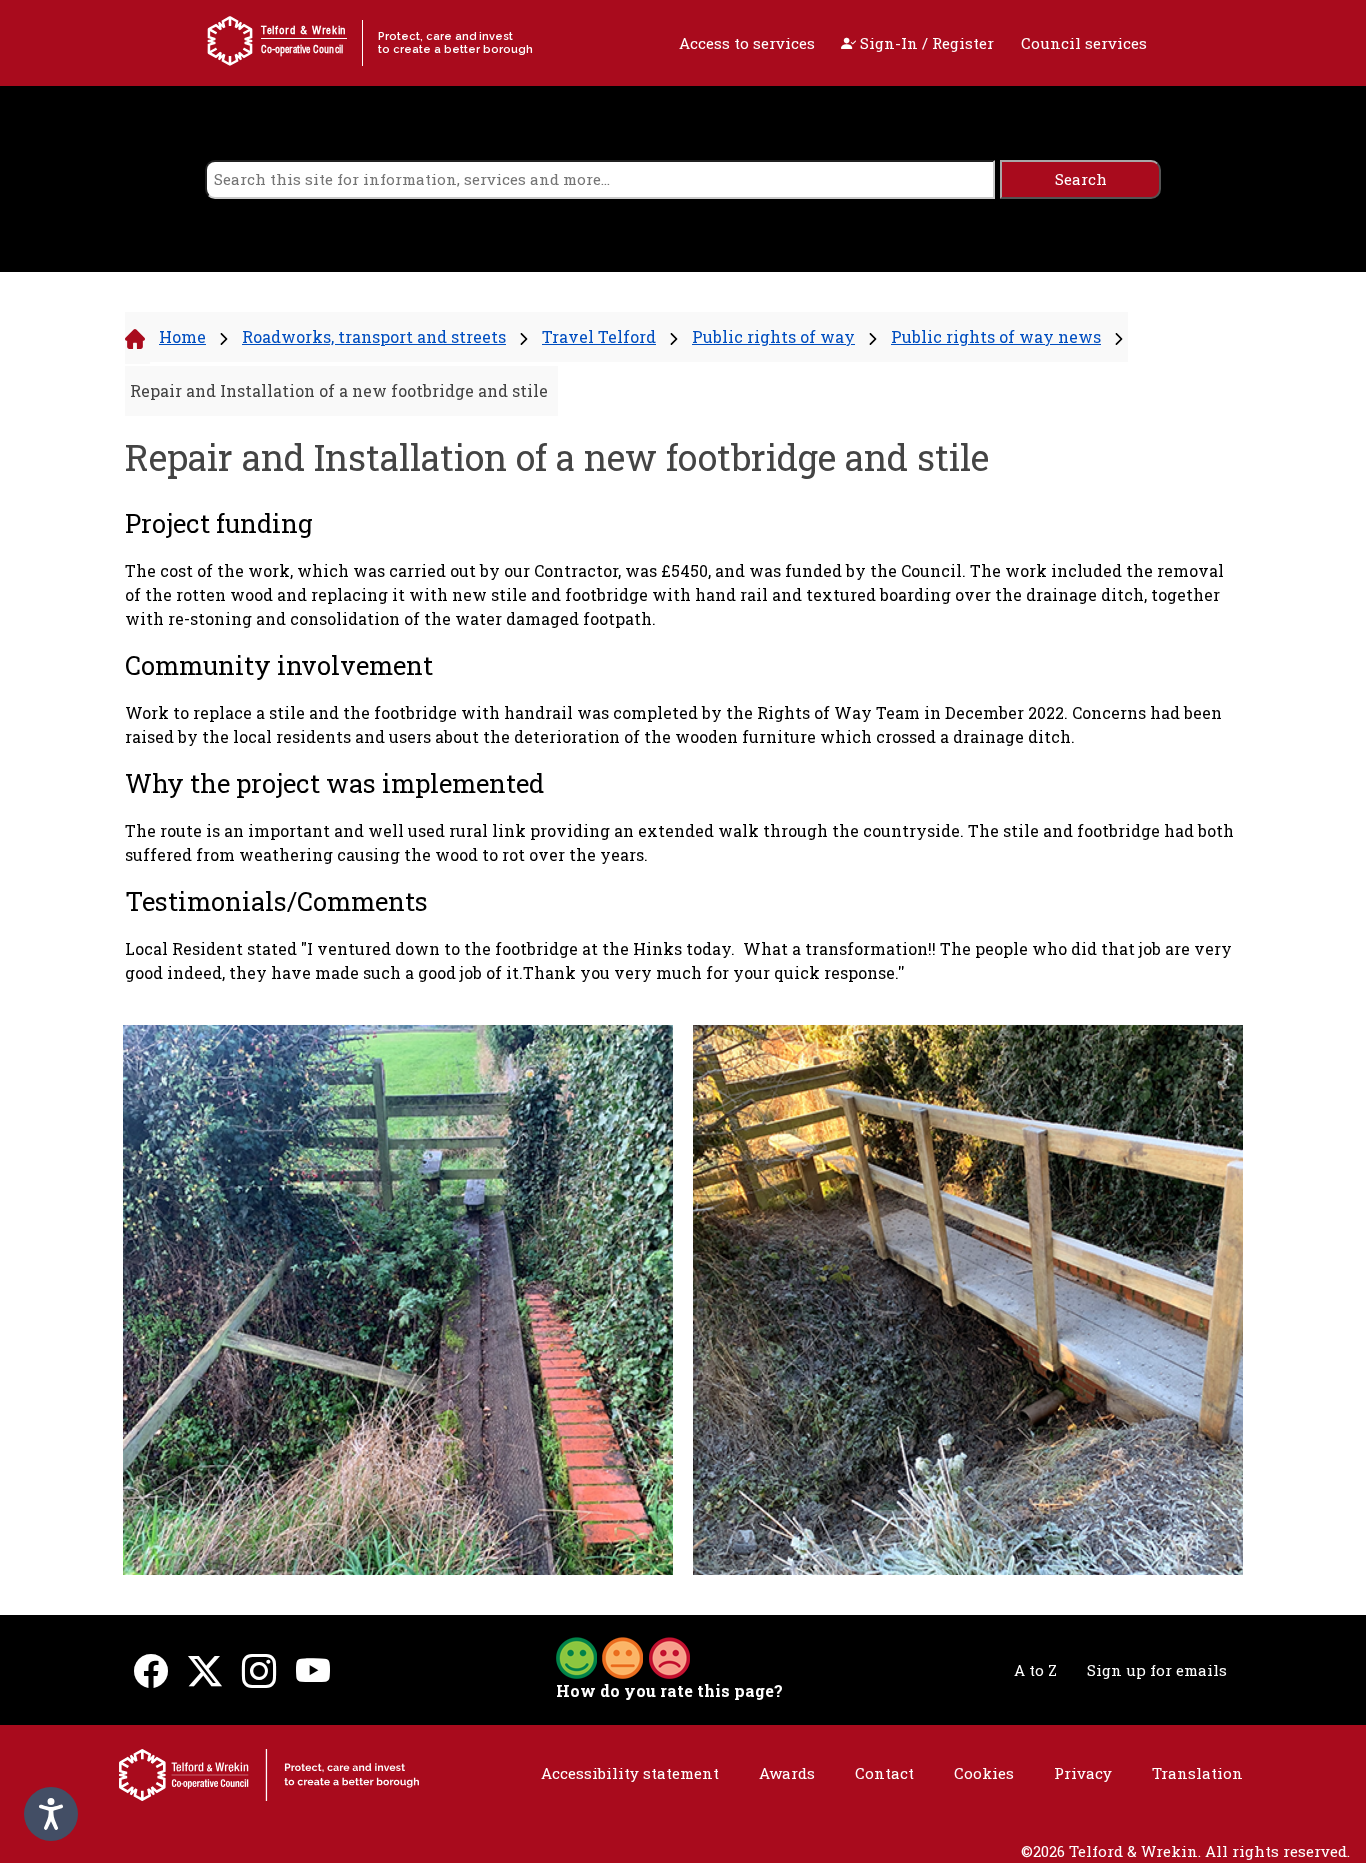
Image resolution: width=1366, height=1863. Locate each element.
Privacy (1083, 1773)
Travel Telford (599, 336)
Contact (884, 1773)
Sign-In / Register (925, 43)
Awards (787, 1773)
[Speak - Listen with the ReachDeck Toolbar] (51, 1814)
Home (182, 336)
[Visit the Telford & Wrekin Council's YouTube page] (313, 1670)
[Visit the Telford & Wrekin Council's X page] (205, 1670)
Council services (1084, 43)
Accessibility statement (630, 1773)
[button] (623, 1656)
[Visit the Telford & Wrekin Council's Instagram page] (259, 1670)
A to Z (1035, 1670)
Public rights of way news (996, 336)
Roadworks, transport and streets (374, 336)
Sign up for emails (1157, 1670)
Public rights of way (773, 336)
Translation (1197, 1773)
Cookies (984, 1773)
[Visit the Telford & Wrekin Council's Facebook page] (151, 1670)
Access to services (747, 43)
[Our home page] (269, 1773)
